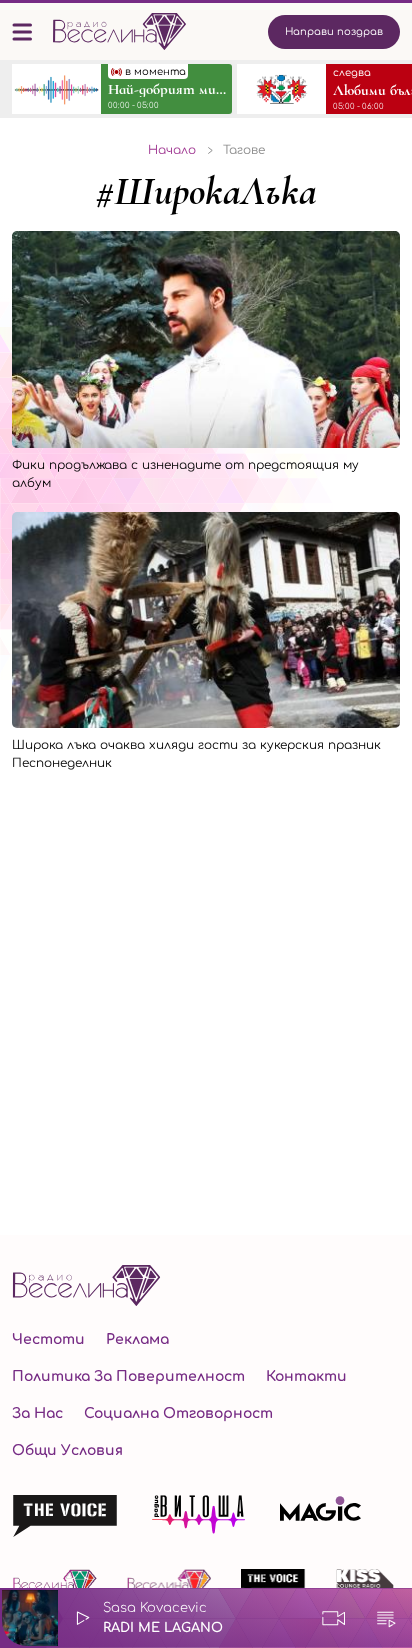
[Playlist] (386, 1618)
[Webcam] (334, 1618)
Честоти (48, 1339)
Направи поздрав (334, 31)
